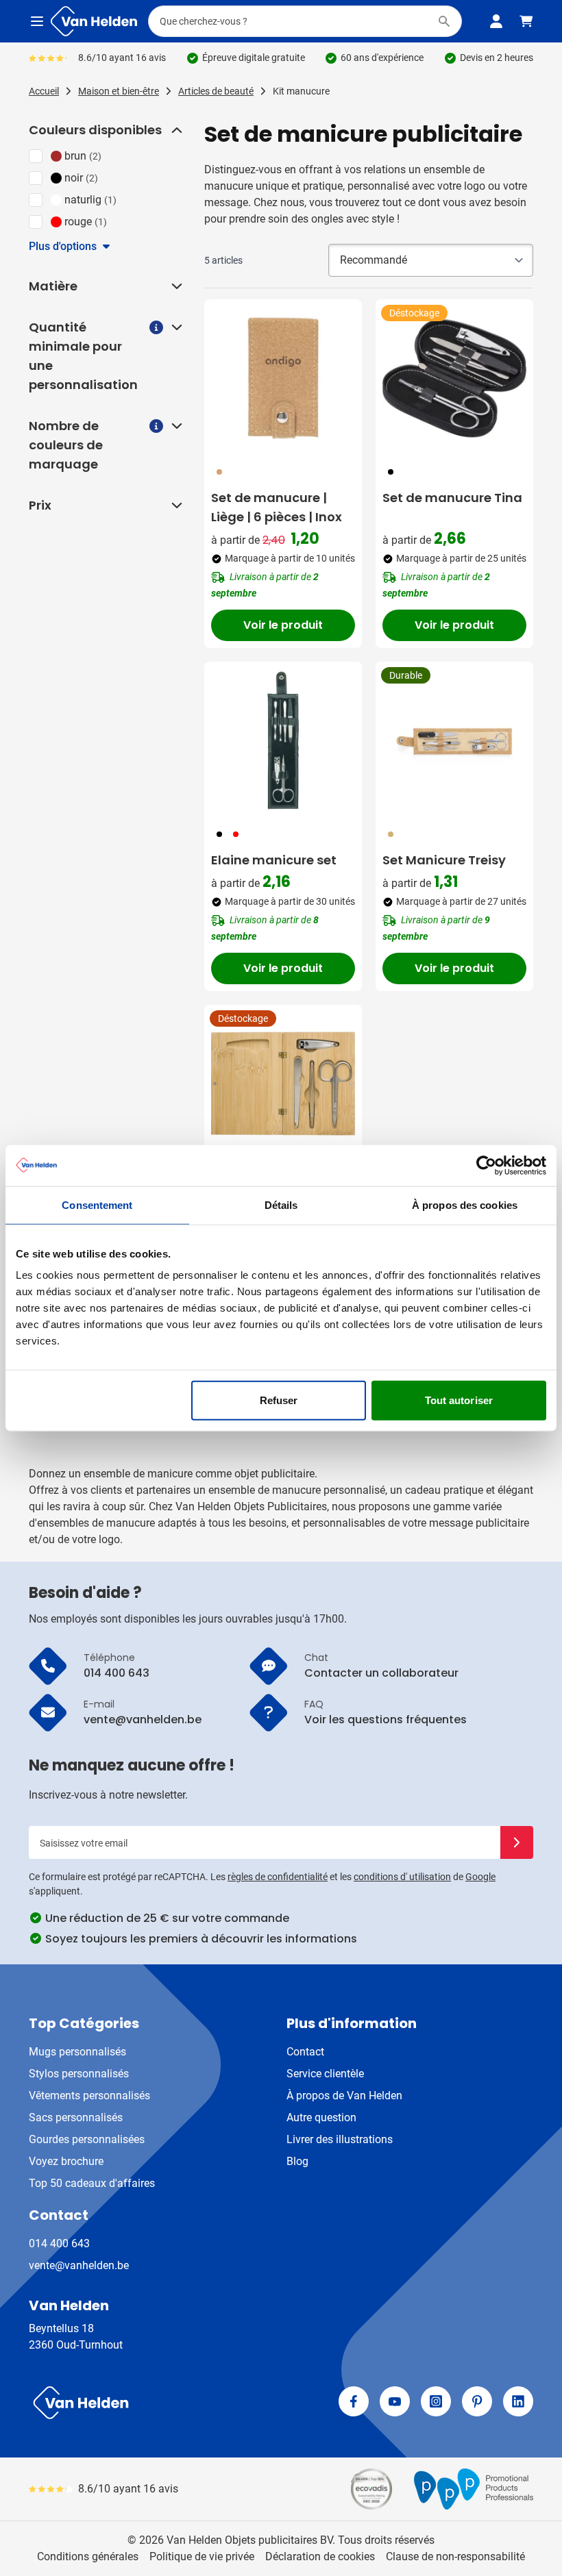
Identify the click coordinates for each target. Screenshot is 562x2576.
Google (480, 1877)
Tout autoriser (459, 1400)
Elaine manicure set (274, 860)
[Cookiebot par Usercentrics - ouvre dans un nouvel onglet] (486, 1165)
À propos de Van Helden (344, 2096)
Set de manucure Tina (452, 498)
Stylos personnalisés (79, 2074)
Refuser (279, 1400)
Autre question (321, 2117)
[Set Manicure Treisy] (454, 740)
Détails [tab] (281, 1204)
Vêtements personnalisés (89, 2096)
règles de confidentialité (278, 1877)
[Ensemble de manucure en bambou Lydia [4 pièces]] (283, 1084)
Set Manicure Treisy (444, 860)
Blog (297, 2161)
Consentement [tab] (97, 1204)
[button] (175, 130)
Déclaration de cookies (320, 2556)
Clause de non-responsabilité (455, 2556)
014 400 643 (59, 2243)
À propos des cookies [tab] (465, 1204)
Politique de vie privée (202, 2556)
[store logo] (152, 2403)
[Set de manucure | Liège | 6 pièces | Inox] (283, 378)
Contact (305, 2052)
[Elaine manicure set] (283, 740)
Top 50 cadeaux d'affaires (92, 2183)
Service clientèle (325, 2074)
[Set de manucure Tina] (454, 378)
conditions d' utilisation (402, 1877)
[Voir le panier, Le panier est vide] (526, 21)
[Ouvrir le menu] (37, 21)
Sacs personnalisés (76, 2117)
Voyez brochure (66, 2161)
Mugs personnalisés (77, 2052)
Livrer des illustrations (340, 2139)
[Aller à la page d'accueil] (94, 21)
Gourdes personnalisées (87, 2139)
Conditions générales (88, 2556)
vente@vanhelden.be (79, 2265)
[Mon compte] (496, 21)
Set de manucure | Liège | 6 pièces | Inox (277, 507)
